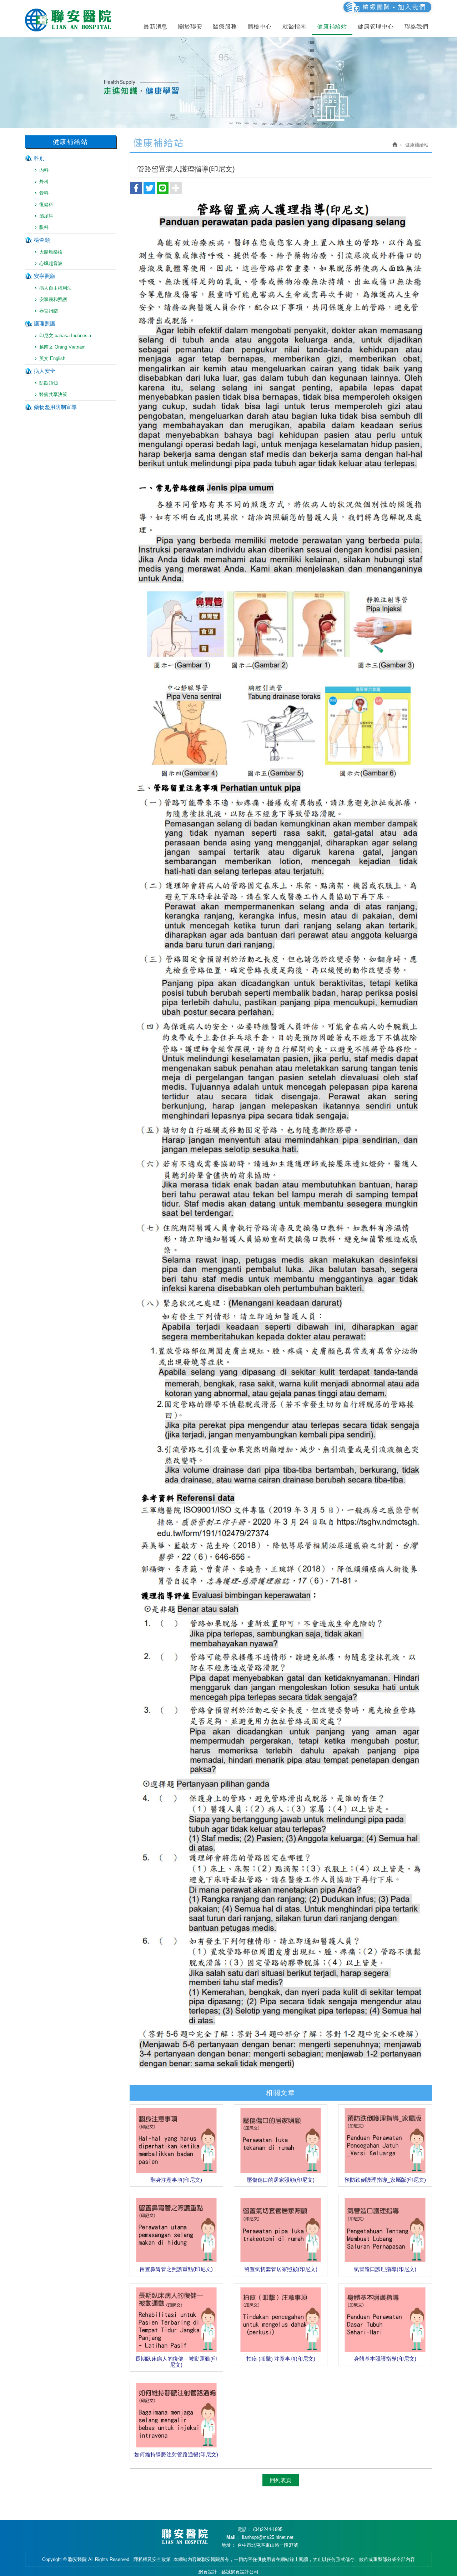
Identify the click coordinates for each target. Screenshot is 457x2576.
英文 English (52, 358)
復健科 (46, 204)
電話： (244, 2529)
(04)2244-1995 (268, 2529)
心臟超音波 (51, 263)
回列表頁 (281, 2480)
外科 (44, 182)
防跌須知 (49, 383)
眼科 (44, 227)
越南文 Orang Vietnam (62, 347)
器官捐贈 (49, 311)
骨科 (44, 193)
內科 (44, 170)
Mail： (233, 2537)
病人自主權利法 (56, 288)
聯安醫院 (70, 20)
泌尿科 (46, 216)
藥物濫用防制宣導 (55, 407)
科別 (39, 158)
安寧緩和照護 (53, 299)
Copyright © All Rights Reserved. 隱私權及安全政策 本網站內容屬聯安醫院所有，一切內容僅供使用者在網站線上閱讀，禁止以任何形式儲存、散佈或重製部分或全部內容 (228, 2559)
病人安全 (45, 371)
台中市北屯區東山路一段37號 (268, 2545)
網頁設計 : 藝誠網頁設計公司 (228, 2572)
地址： (229, 2545)
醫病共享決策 (53, 394)
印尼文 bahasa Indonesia (65, 336)
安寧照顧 (45, 276)
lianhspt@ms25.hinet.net (268, 2537)
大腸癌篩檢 (51, 252)
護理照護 (45, 323)
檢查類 (42, 240)
